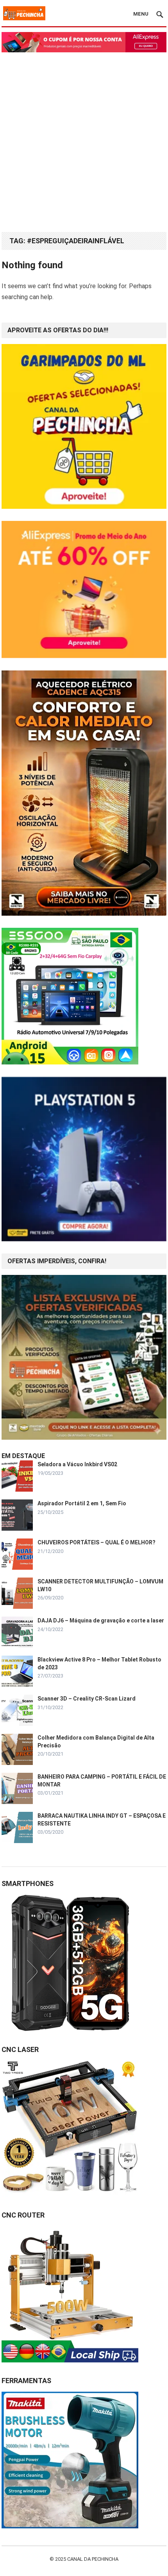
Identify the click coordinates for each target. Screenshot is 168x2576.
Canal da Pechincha (93, 2559)
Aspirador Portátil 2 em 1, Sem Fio (82, 1503)
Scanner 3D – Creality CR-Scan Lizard (87, 1699)
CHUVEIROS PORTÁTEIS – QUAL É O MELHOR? (97, 1542)
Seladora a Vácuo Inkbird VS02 (77, 1464)
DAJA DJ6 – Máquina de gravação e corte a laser (101, 1620)
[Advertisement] (84, 140)
